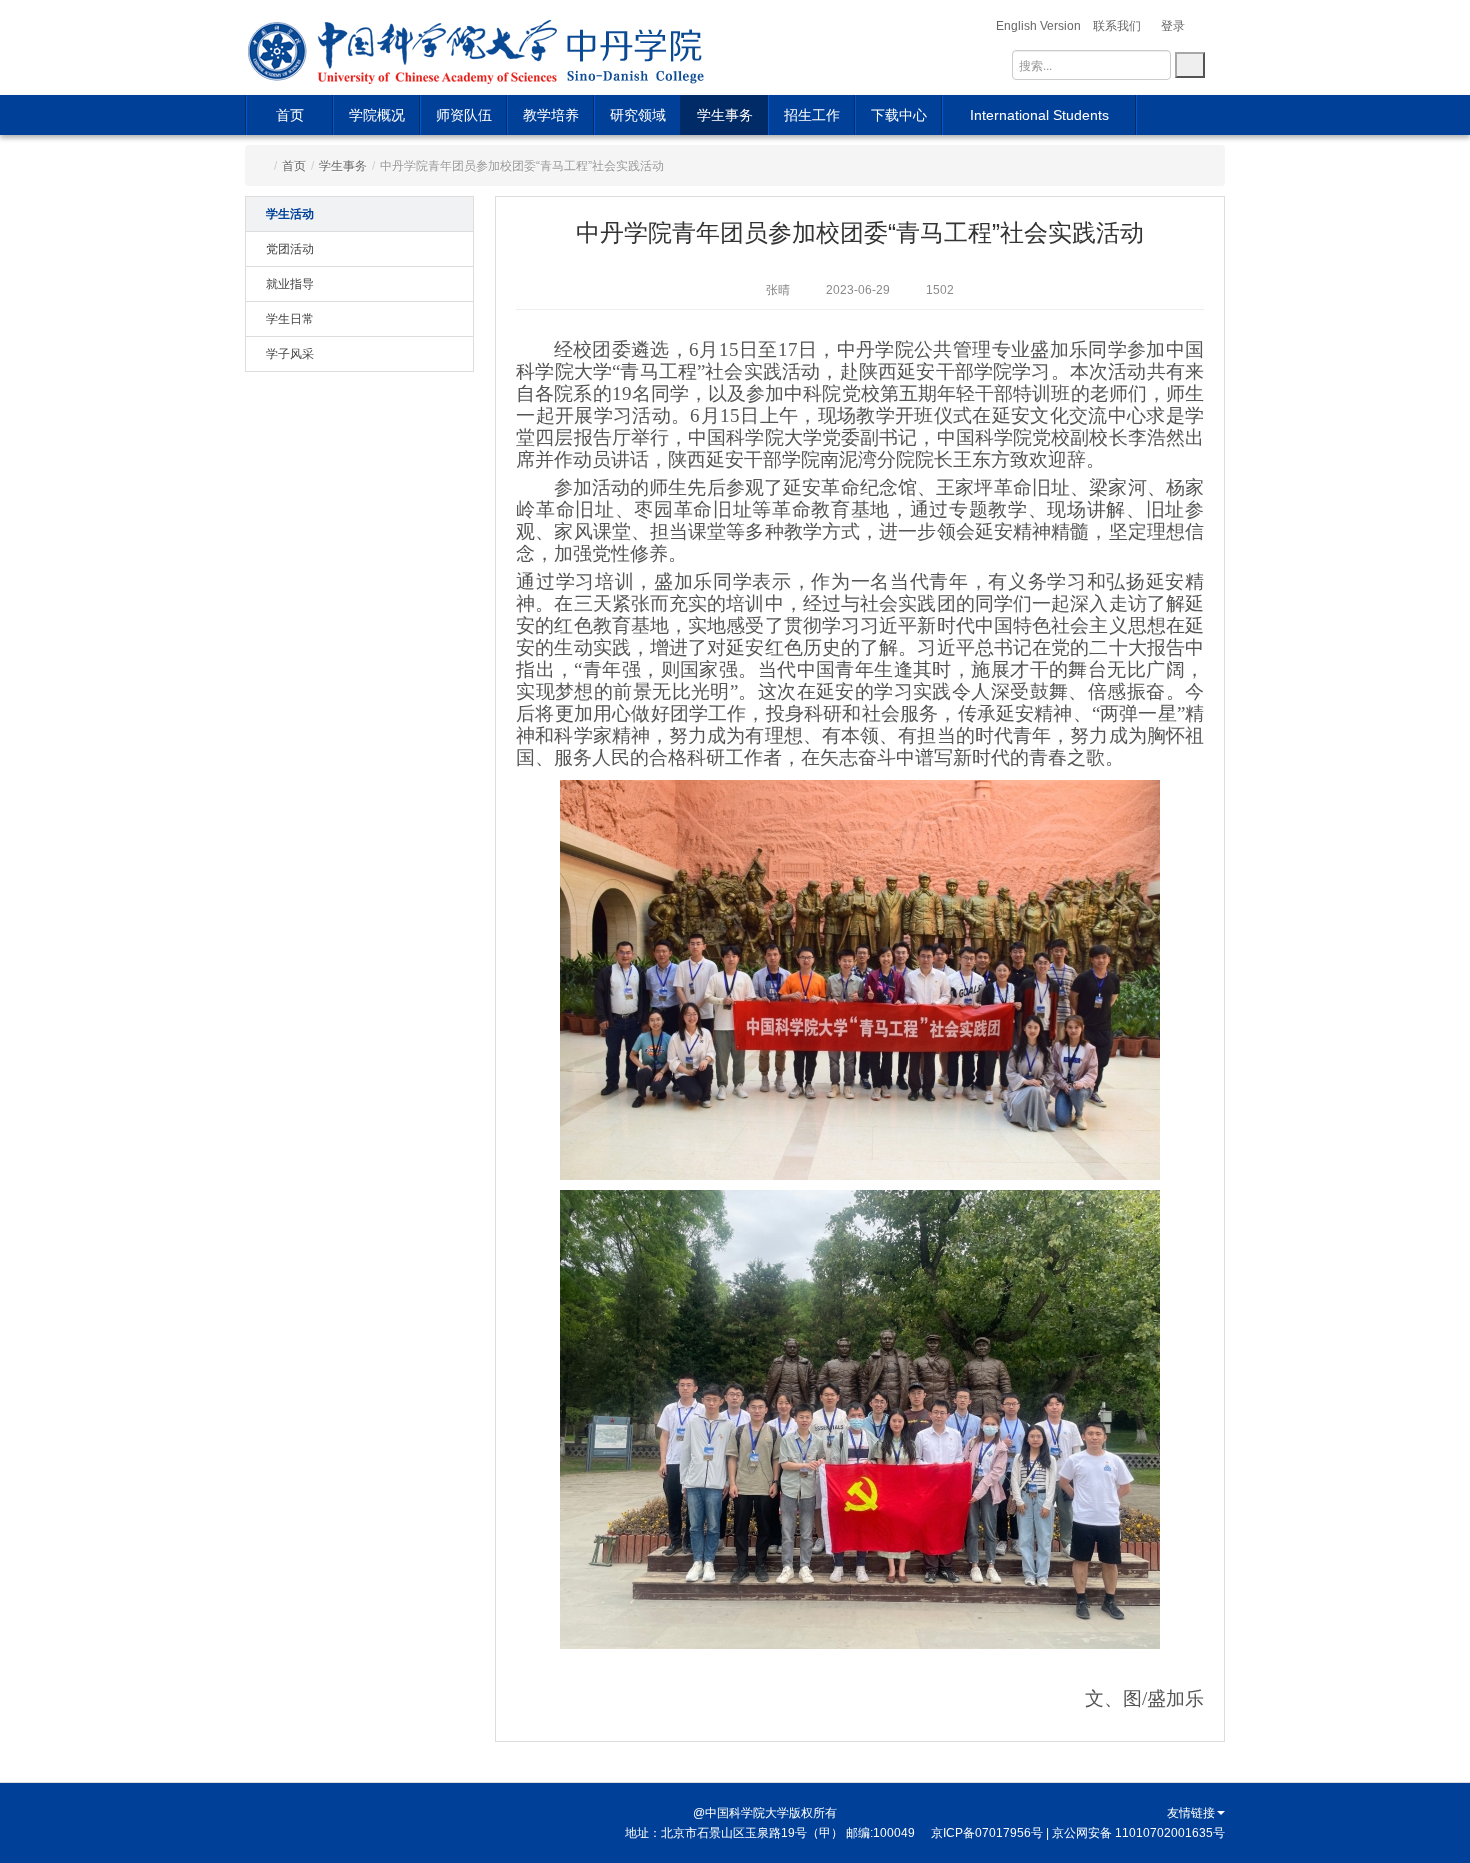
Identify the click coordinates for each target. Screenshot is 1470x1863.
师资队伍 (464, 115)
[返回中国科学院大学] (403, 47)
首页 (290, 115)
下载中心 (899, 115)
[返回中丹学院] (637, 47)
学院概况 (377, 115)
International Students (1039, 115)
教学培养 (551, 115)
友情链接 (1191, 1813)
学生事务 (725, 115)
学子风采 (290, 354)
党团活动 (290, 249)
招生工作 (812, 115)
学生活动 (290, 214)
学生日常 (290, 319)
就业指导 (290, 284)
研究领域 (638, 115)
